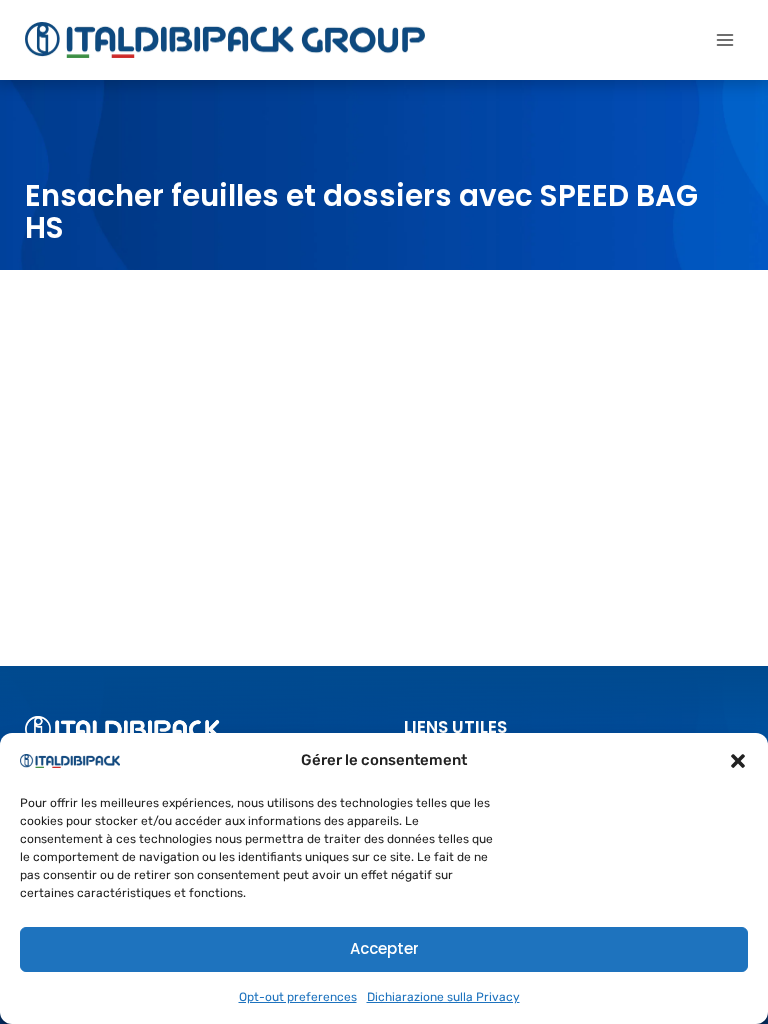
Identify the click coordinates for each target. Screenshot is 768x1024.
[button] (738, 761)
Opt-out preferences (298, 997)
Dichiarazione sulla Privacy (443, 997)
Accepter (384, 948)
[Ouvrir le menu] (724, 39)
